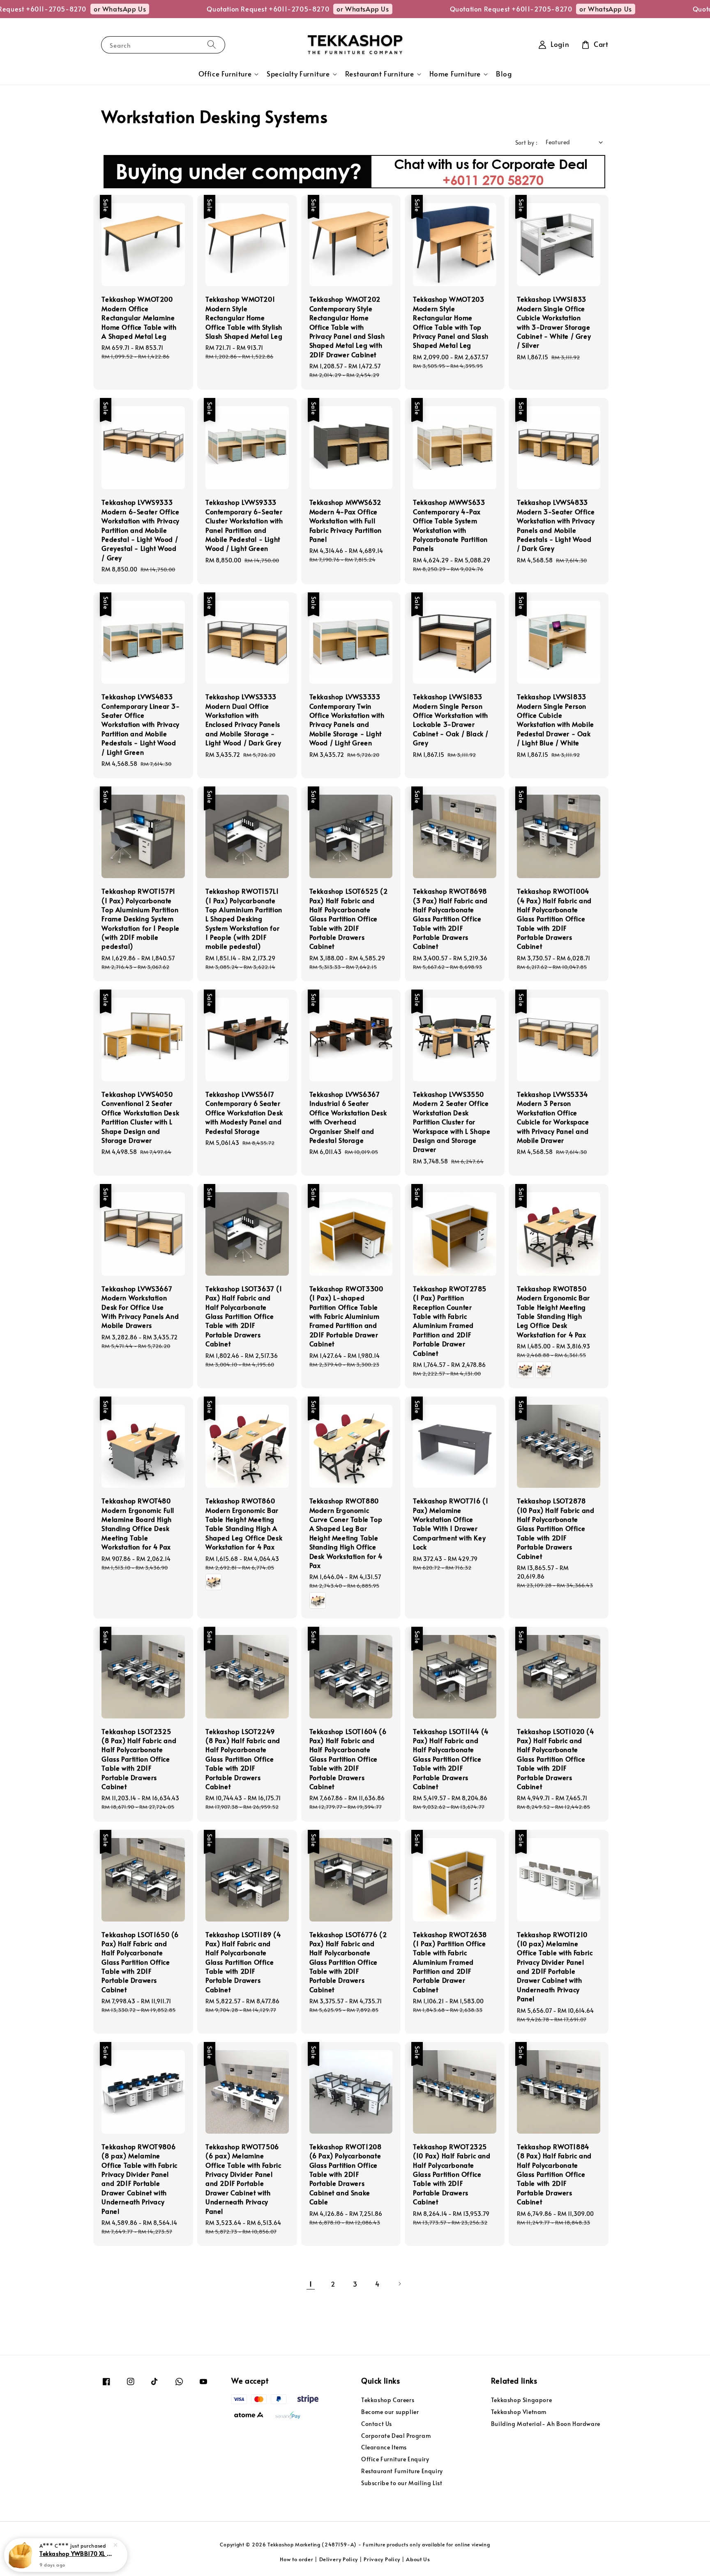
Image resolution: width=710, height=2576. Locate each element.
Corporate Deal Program (396, 2436)
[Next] (399, 2284)
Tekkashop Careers (388, 2400)
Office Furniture (225, 74)
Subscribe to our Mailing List (402, 2483)
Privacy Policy (382, 2559)
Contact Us (377, 2424)
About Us (418, 2559)
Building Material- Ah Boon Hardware (546, 2424)
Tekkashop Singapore (521, 2400)
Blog (504, 74)
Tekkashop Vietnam (519, 2412)
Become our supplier (390, 2412)
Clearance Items (384, 2447)
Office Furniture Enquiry (395, 2459)
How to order (296, 2559)
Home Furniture (455, 74)
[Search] (212, 45)
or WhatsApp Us (52, 9)
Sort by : (527, 142)
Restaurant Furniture (380, 74)
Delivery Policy (339, 2559)
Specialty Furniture (298, 74)
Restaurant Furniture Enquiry (402, 2471)
